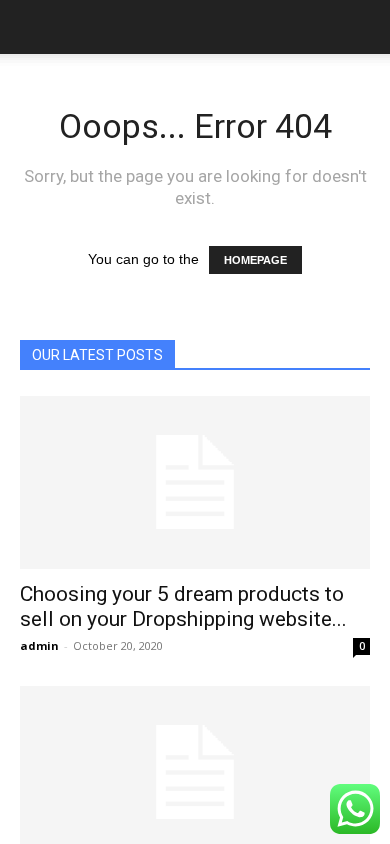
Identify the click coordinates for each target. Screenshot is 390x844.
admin (39, 645)
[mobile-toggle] (34, 27)
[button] (362, 27)
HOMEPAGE (255, 260)
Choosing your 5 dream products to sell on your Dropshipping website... (183, 606)
